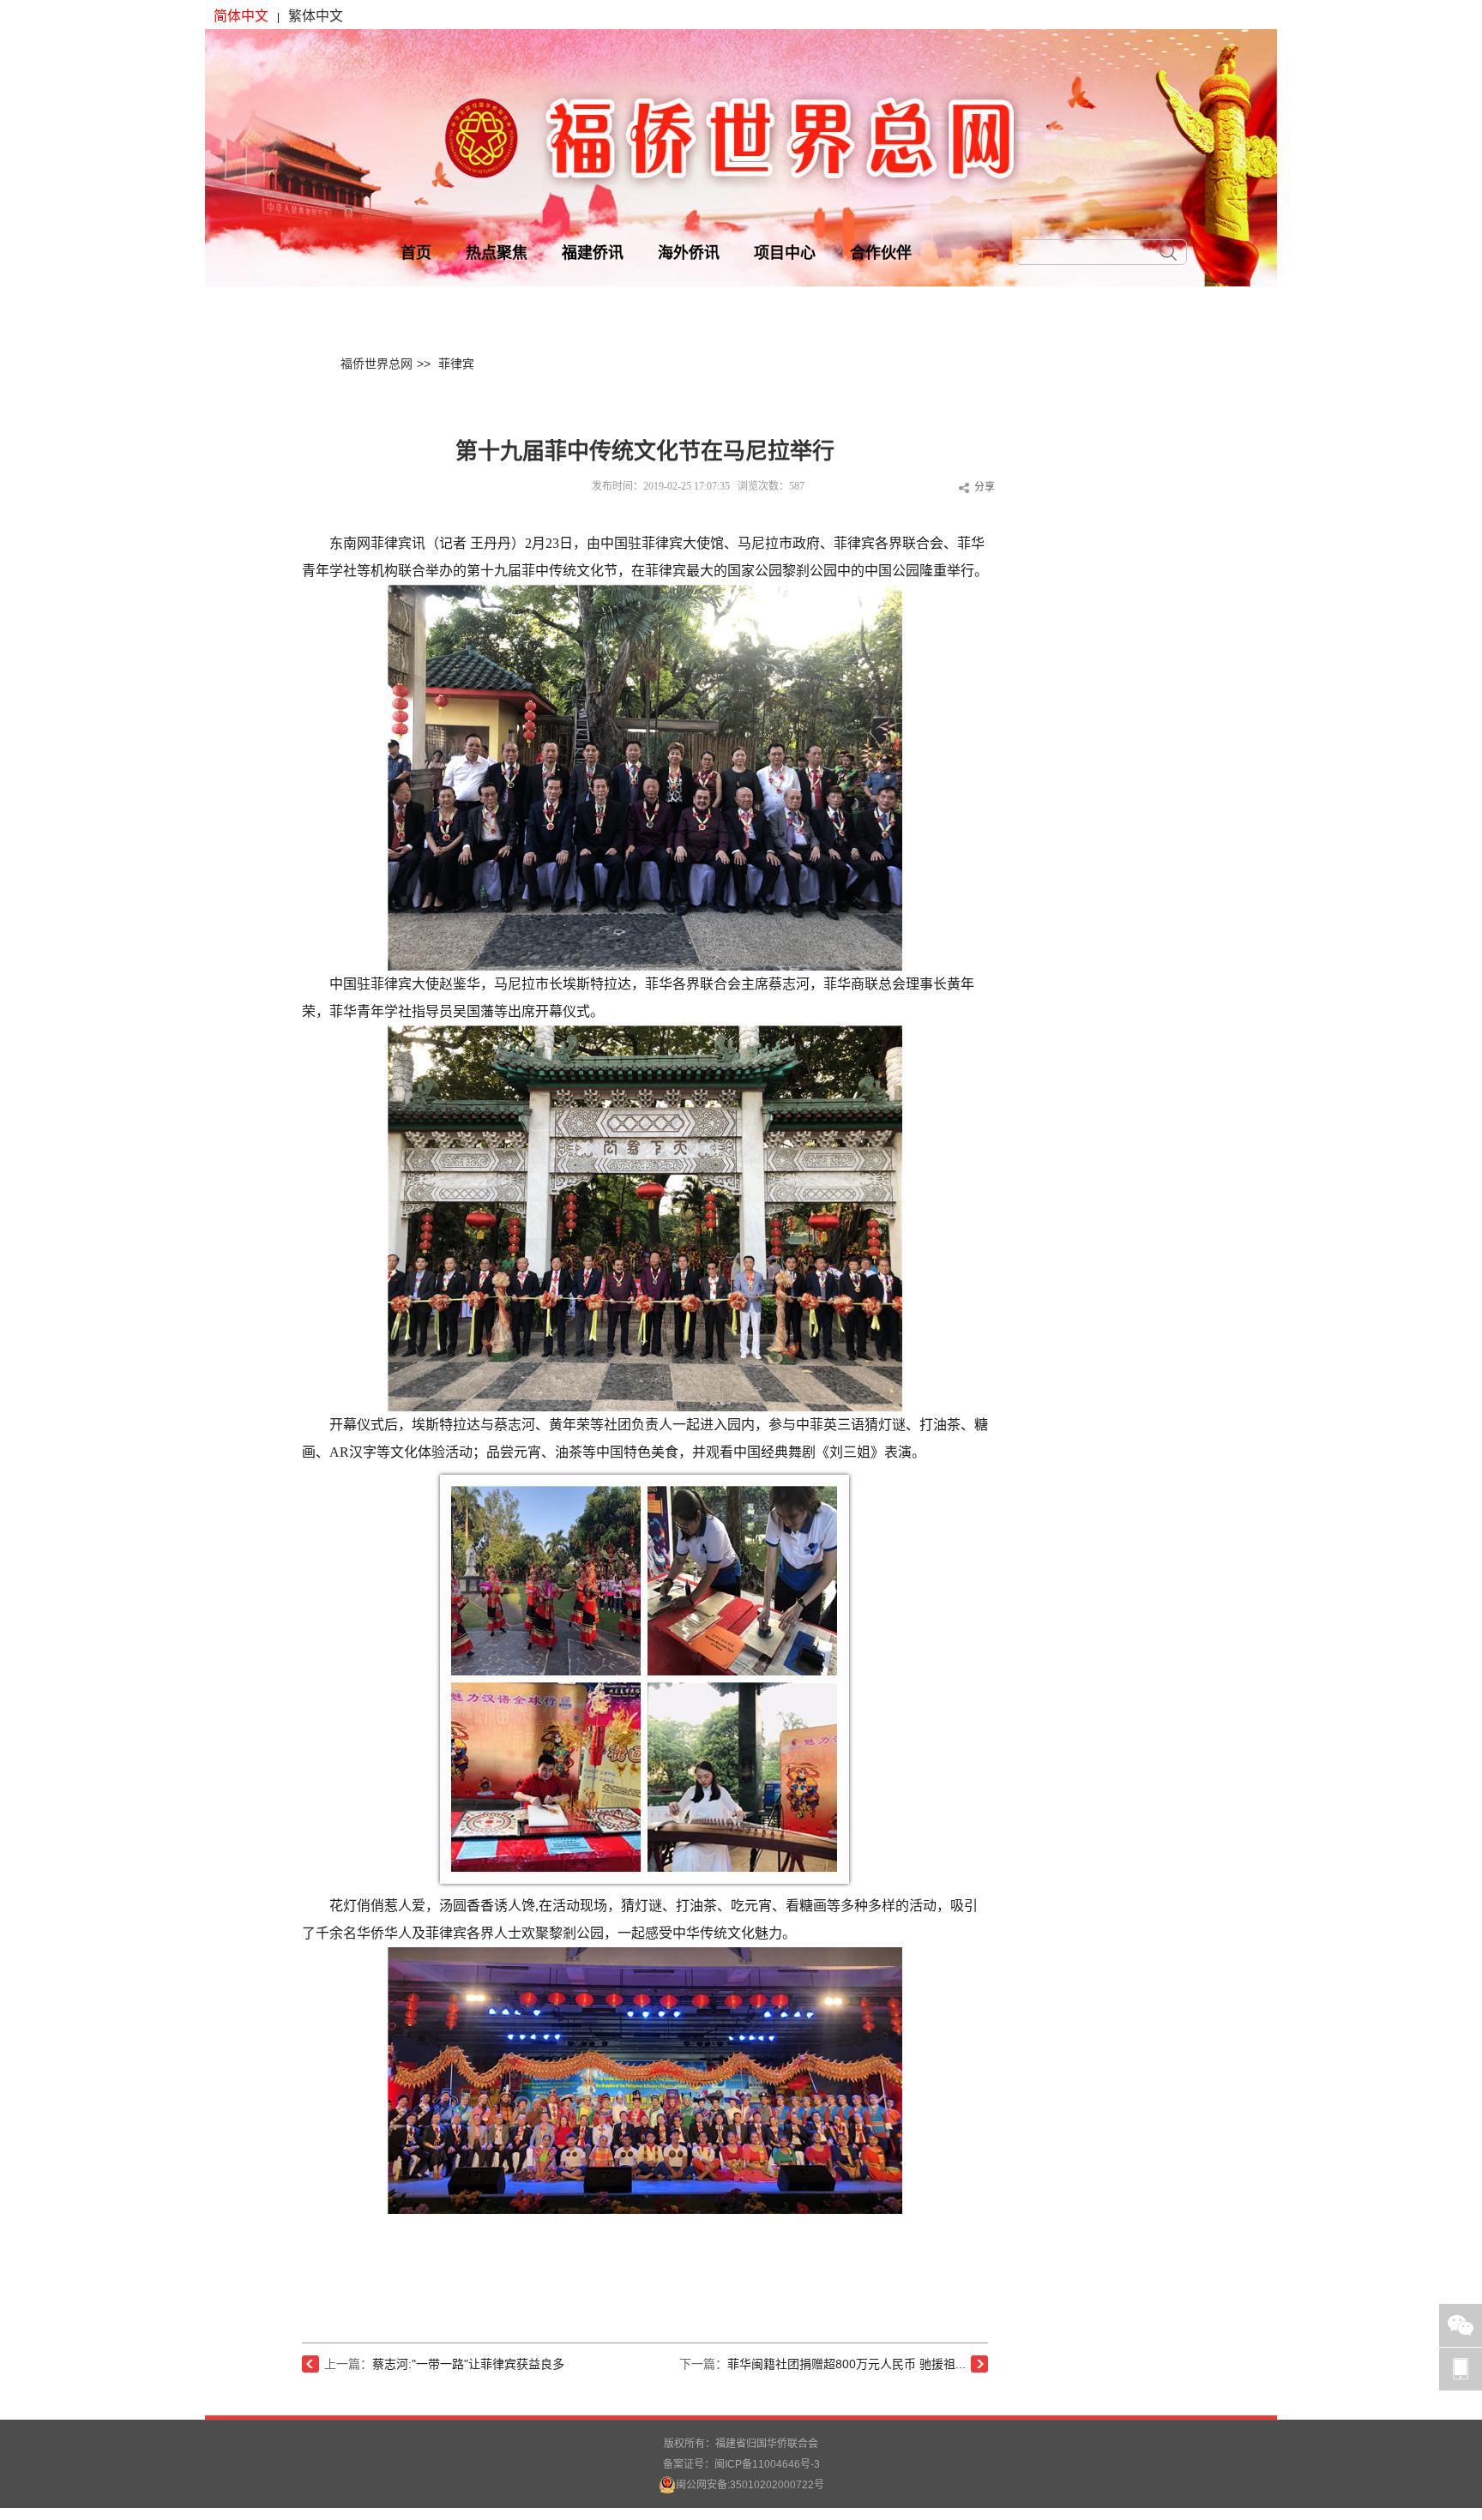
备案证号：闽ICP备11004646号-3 (741, 2464)
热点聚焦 (497, 253)
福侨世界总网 (377, 364)
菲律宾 (456, 364)
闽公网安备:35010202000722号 (750, 2485)
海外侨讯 (689, 253)
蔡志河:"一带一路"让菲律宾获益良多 (468, 2364)
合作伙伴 (881, 253)
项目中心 (785, 253)
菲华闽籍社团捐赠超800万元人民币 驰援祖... (846, 2364)
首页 (416, 253)
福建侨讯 (593, 253)
